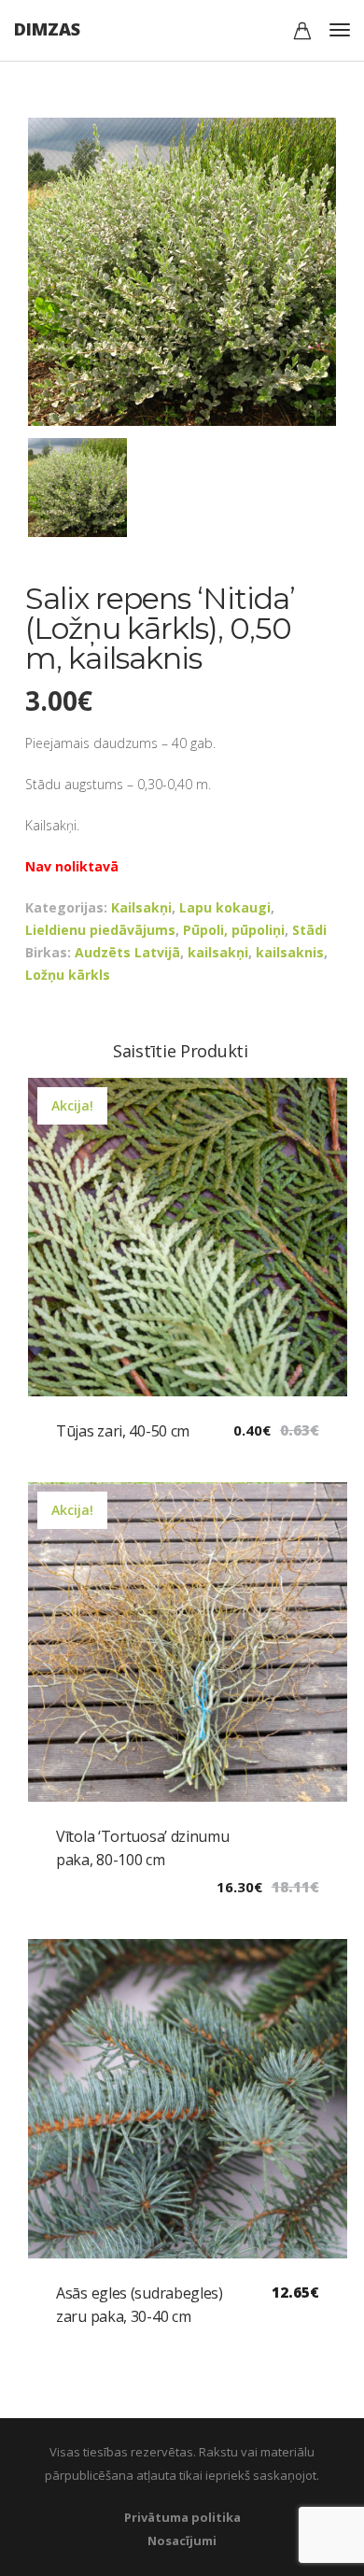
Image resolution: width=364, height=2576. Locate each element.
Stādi (309, 930)
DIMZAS (47, 29)
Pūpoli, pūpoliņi (234, 930)
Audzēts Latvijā (127, 952)
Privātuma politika (182, 2517)
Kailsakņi (141, 907)
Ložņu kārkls (68, 975)
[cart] (302, 33)
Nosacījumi (182, 2541)
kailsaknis (290, 952)
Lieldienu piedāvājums (100, 930)
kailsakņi (218, 952)
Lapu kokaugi (225, 907)
